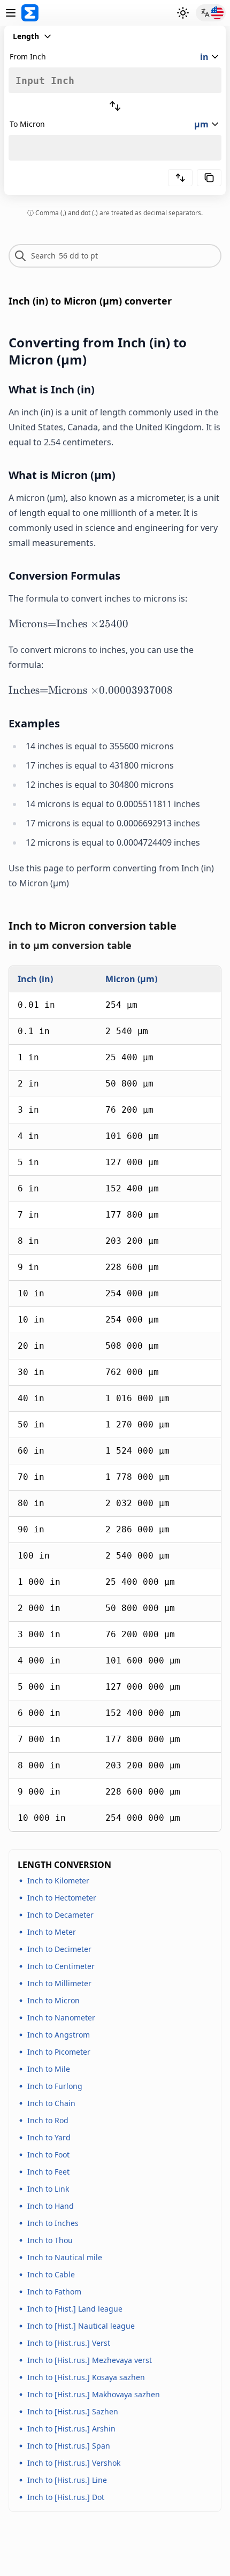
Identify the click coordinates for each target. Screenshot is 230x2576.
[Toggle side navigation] (11, 13)
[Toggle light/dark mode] (183, 13)
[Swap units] (115, 106)
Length (26, 36)
